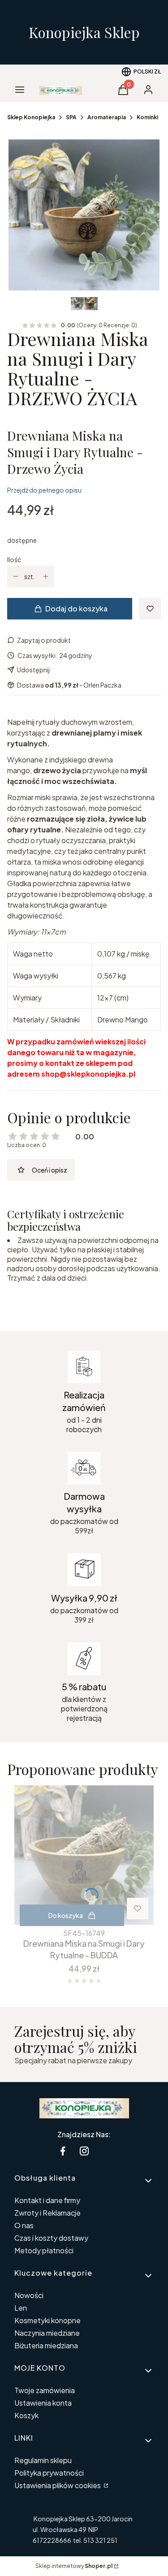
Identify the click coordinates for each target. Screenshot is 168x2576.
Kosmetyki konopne (47, 2320)
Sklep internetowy (74, 2566)
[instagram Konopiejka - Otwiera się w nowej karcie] (84, 2151)
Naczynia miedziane (47, 2333)
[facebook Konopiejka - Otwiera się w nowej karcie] (63, 2151)
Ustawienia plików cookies (58, 2485)
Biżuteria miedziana (46, 2345)
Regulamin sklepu (43, 2460)
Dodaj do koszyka (76, 608)
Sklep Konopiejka (31, 117)
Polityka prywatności (49, 2473)
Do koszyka (66, 1915)
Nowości (29, 2295)
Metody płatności (44, 2250)
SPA (71, 117)
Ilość (14, 559)
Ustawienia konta (43, 2403)
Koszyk (26, 2415)
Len (21, 2308)
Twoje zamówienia (45, 2390)
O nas (24, 2225)
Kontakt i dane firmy (47, 2200)
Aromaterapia (107, 117)
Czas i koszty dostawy (51, 2238)
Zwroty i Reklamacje (47, 2213)
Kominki (147, 117)
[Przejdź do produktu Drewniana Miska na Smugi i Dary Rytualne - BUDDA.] (84, 1855)
